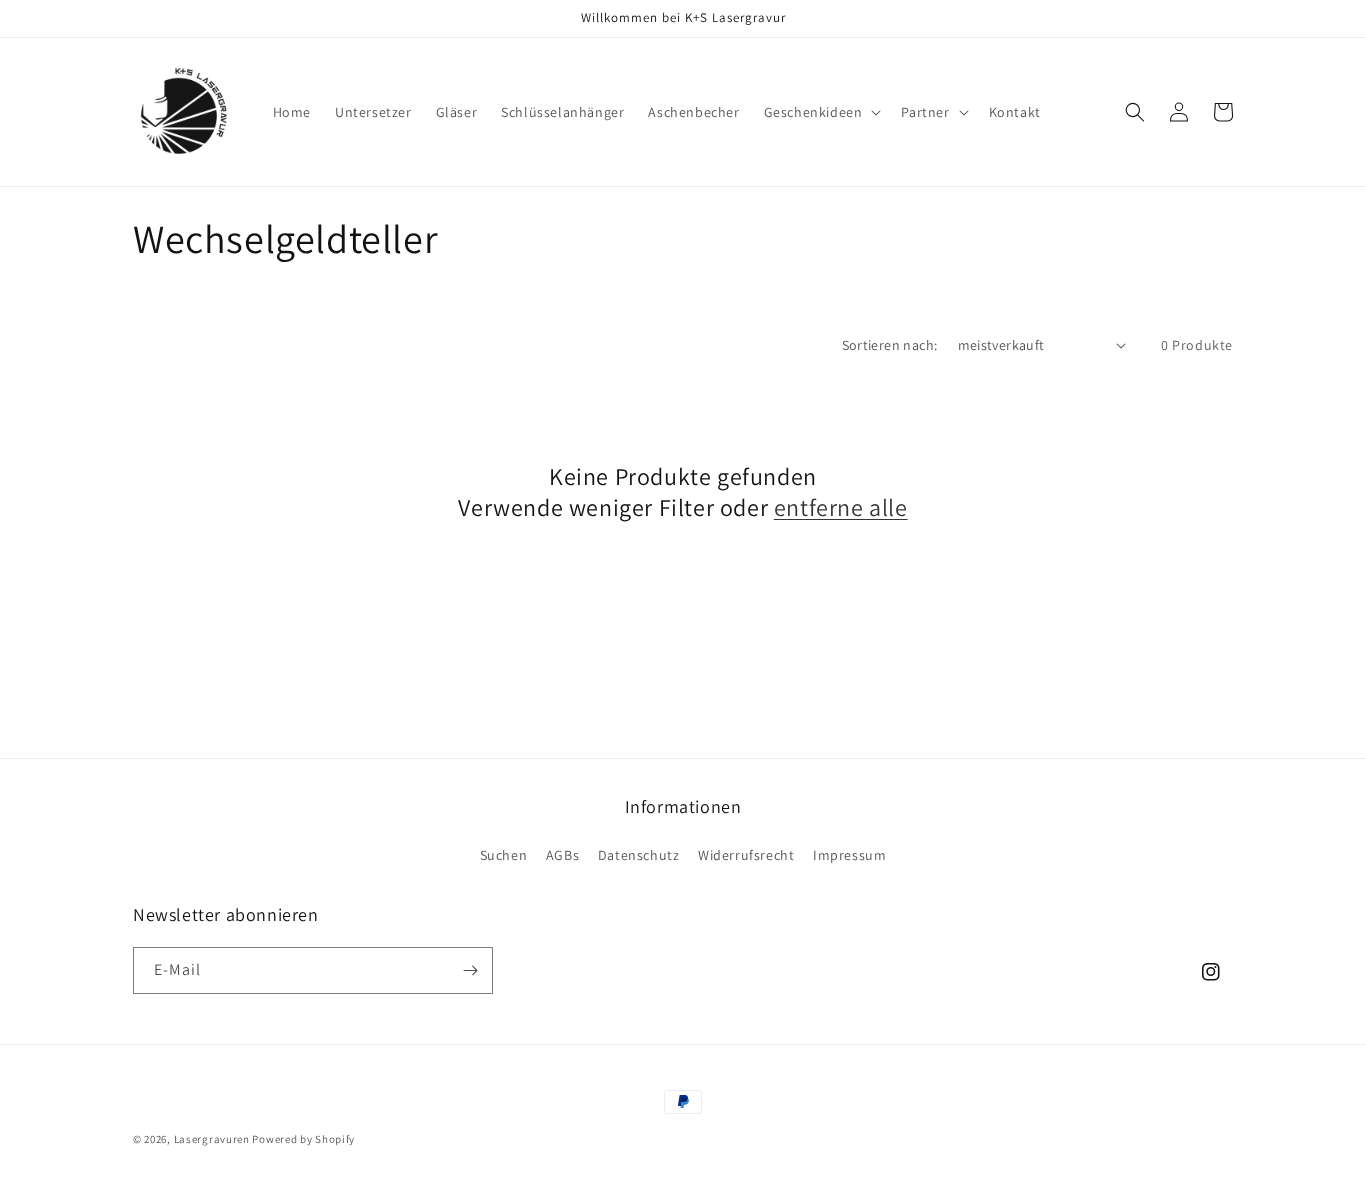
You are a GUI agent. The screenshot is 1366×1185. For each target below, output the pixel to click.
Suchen (504, 855)
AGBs (562, 855)
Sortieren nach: (890, 345)
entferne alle (841, 507)
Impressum (849, 855)
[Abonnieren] (470, 970)
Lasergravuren (212, 1139)
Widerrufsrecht (746, 855)
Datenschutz (639, 855)
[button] (821, 112)
